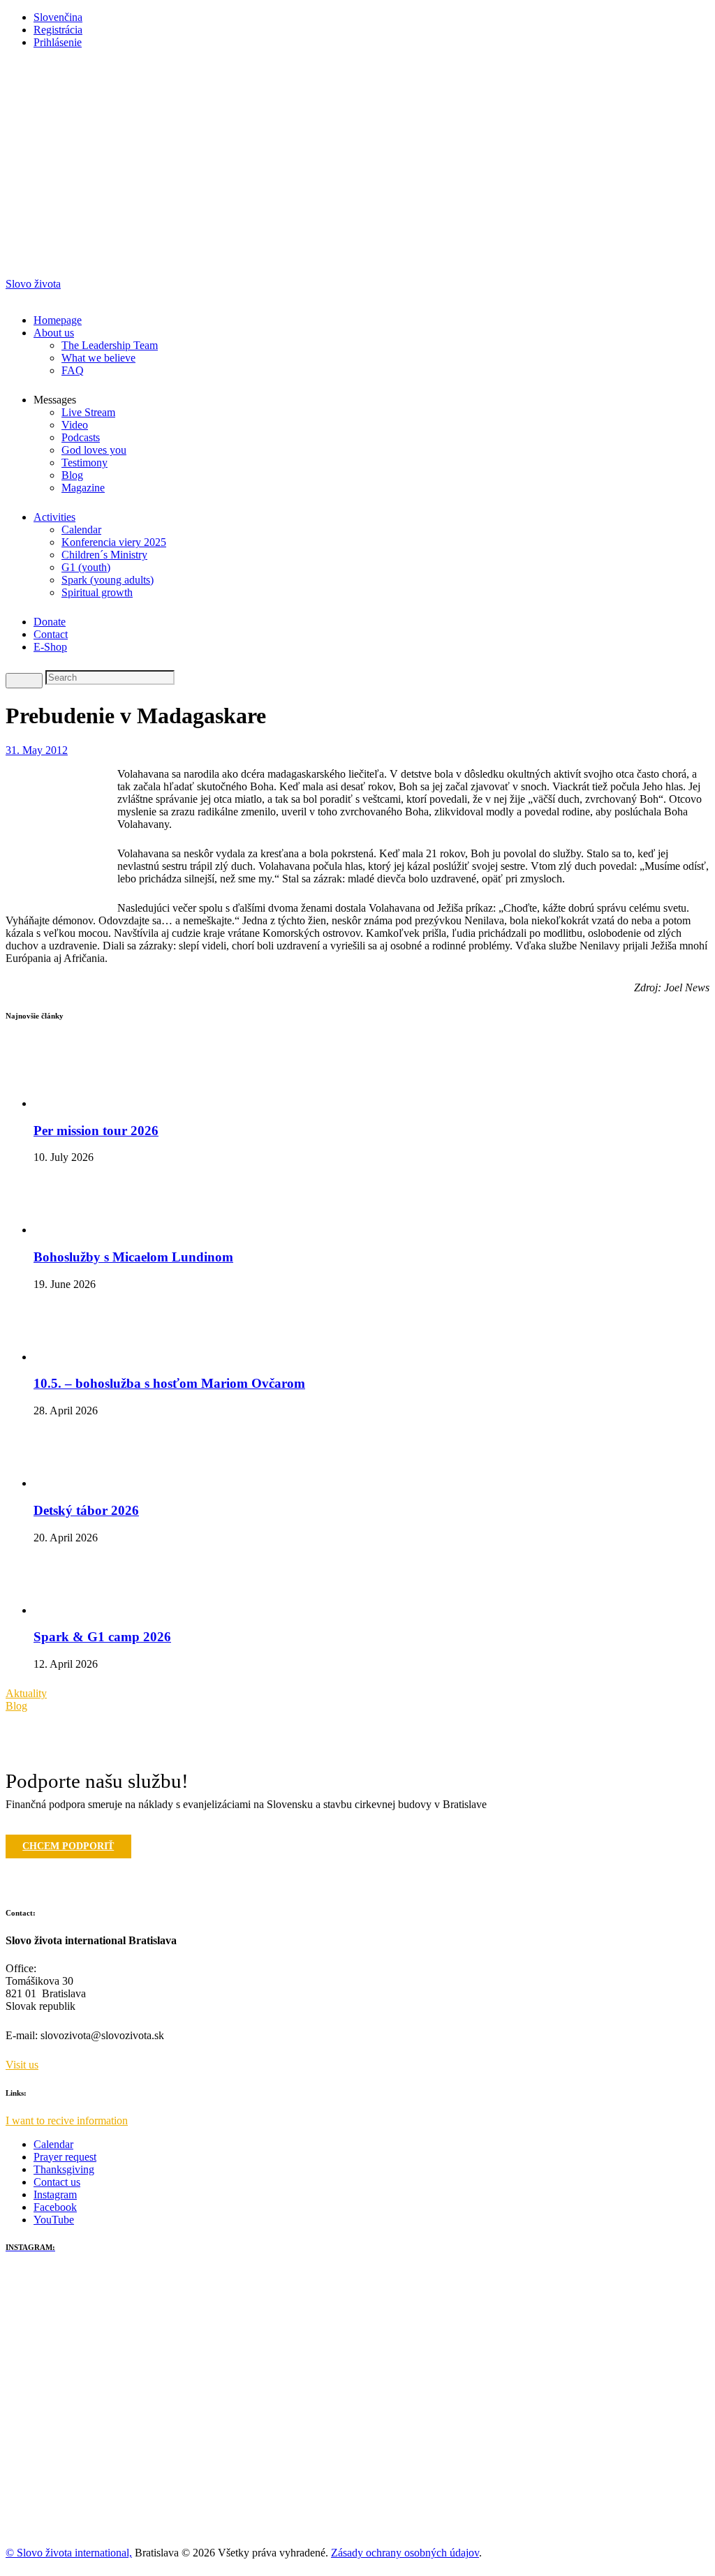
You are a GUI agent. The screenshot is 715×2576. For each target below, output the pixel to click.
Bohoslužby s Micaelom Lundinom (133, 1257)
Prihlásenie (58, 42)
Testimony (84, 462)
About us (54, 333)
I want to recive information (67, 2120)
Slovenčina (58, 17)
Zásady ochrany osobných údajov (405, 2553)
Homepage (58, 320)
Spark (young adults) (108, 580)
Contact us (57, 2182)
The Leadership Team (110, 345)
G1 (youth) (86, 567)
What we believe (98, 358)
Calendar (81, 530)
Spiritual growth (97, 592)
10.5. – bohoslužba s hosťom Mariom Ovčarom (169, 1383)
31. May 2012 (37, 750)
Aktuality (26, 1693)
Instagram (55, 2194)
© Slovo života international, (69, 2553)
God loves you (94, 450)
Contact (51, 634)
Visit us (22, 2065)
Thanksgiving (64, 2169)
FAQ (73, 370)
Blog (72, 475)
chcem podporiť (68, 1846)
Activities (54, 517)
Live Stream (88, 412)
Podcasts (81, 437)
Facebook (55, 2207)
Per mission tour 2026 (96, 1131)
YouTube (54, 2220)
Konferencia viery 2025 (114, 542)
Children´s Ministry (104, 555)
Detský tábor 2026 (86, 1510)
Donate (50, 622)
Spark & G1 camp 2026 (102, 1637)
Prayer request (65, 2157)
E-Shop (50, 647)
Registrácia (58, 30)
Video (75, 425)
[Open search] (24, 681)
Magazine (83, 488)
